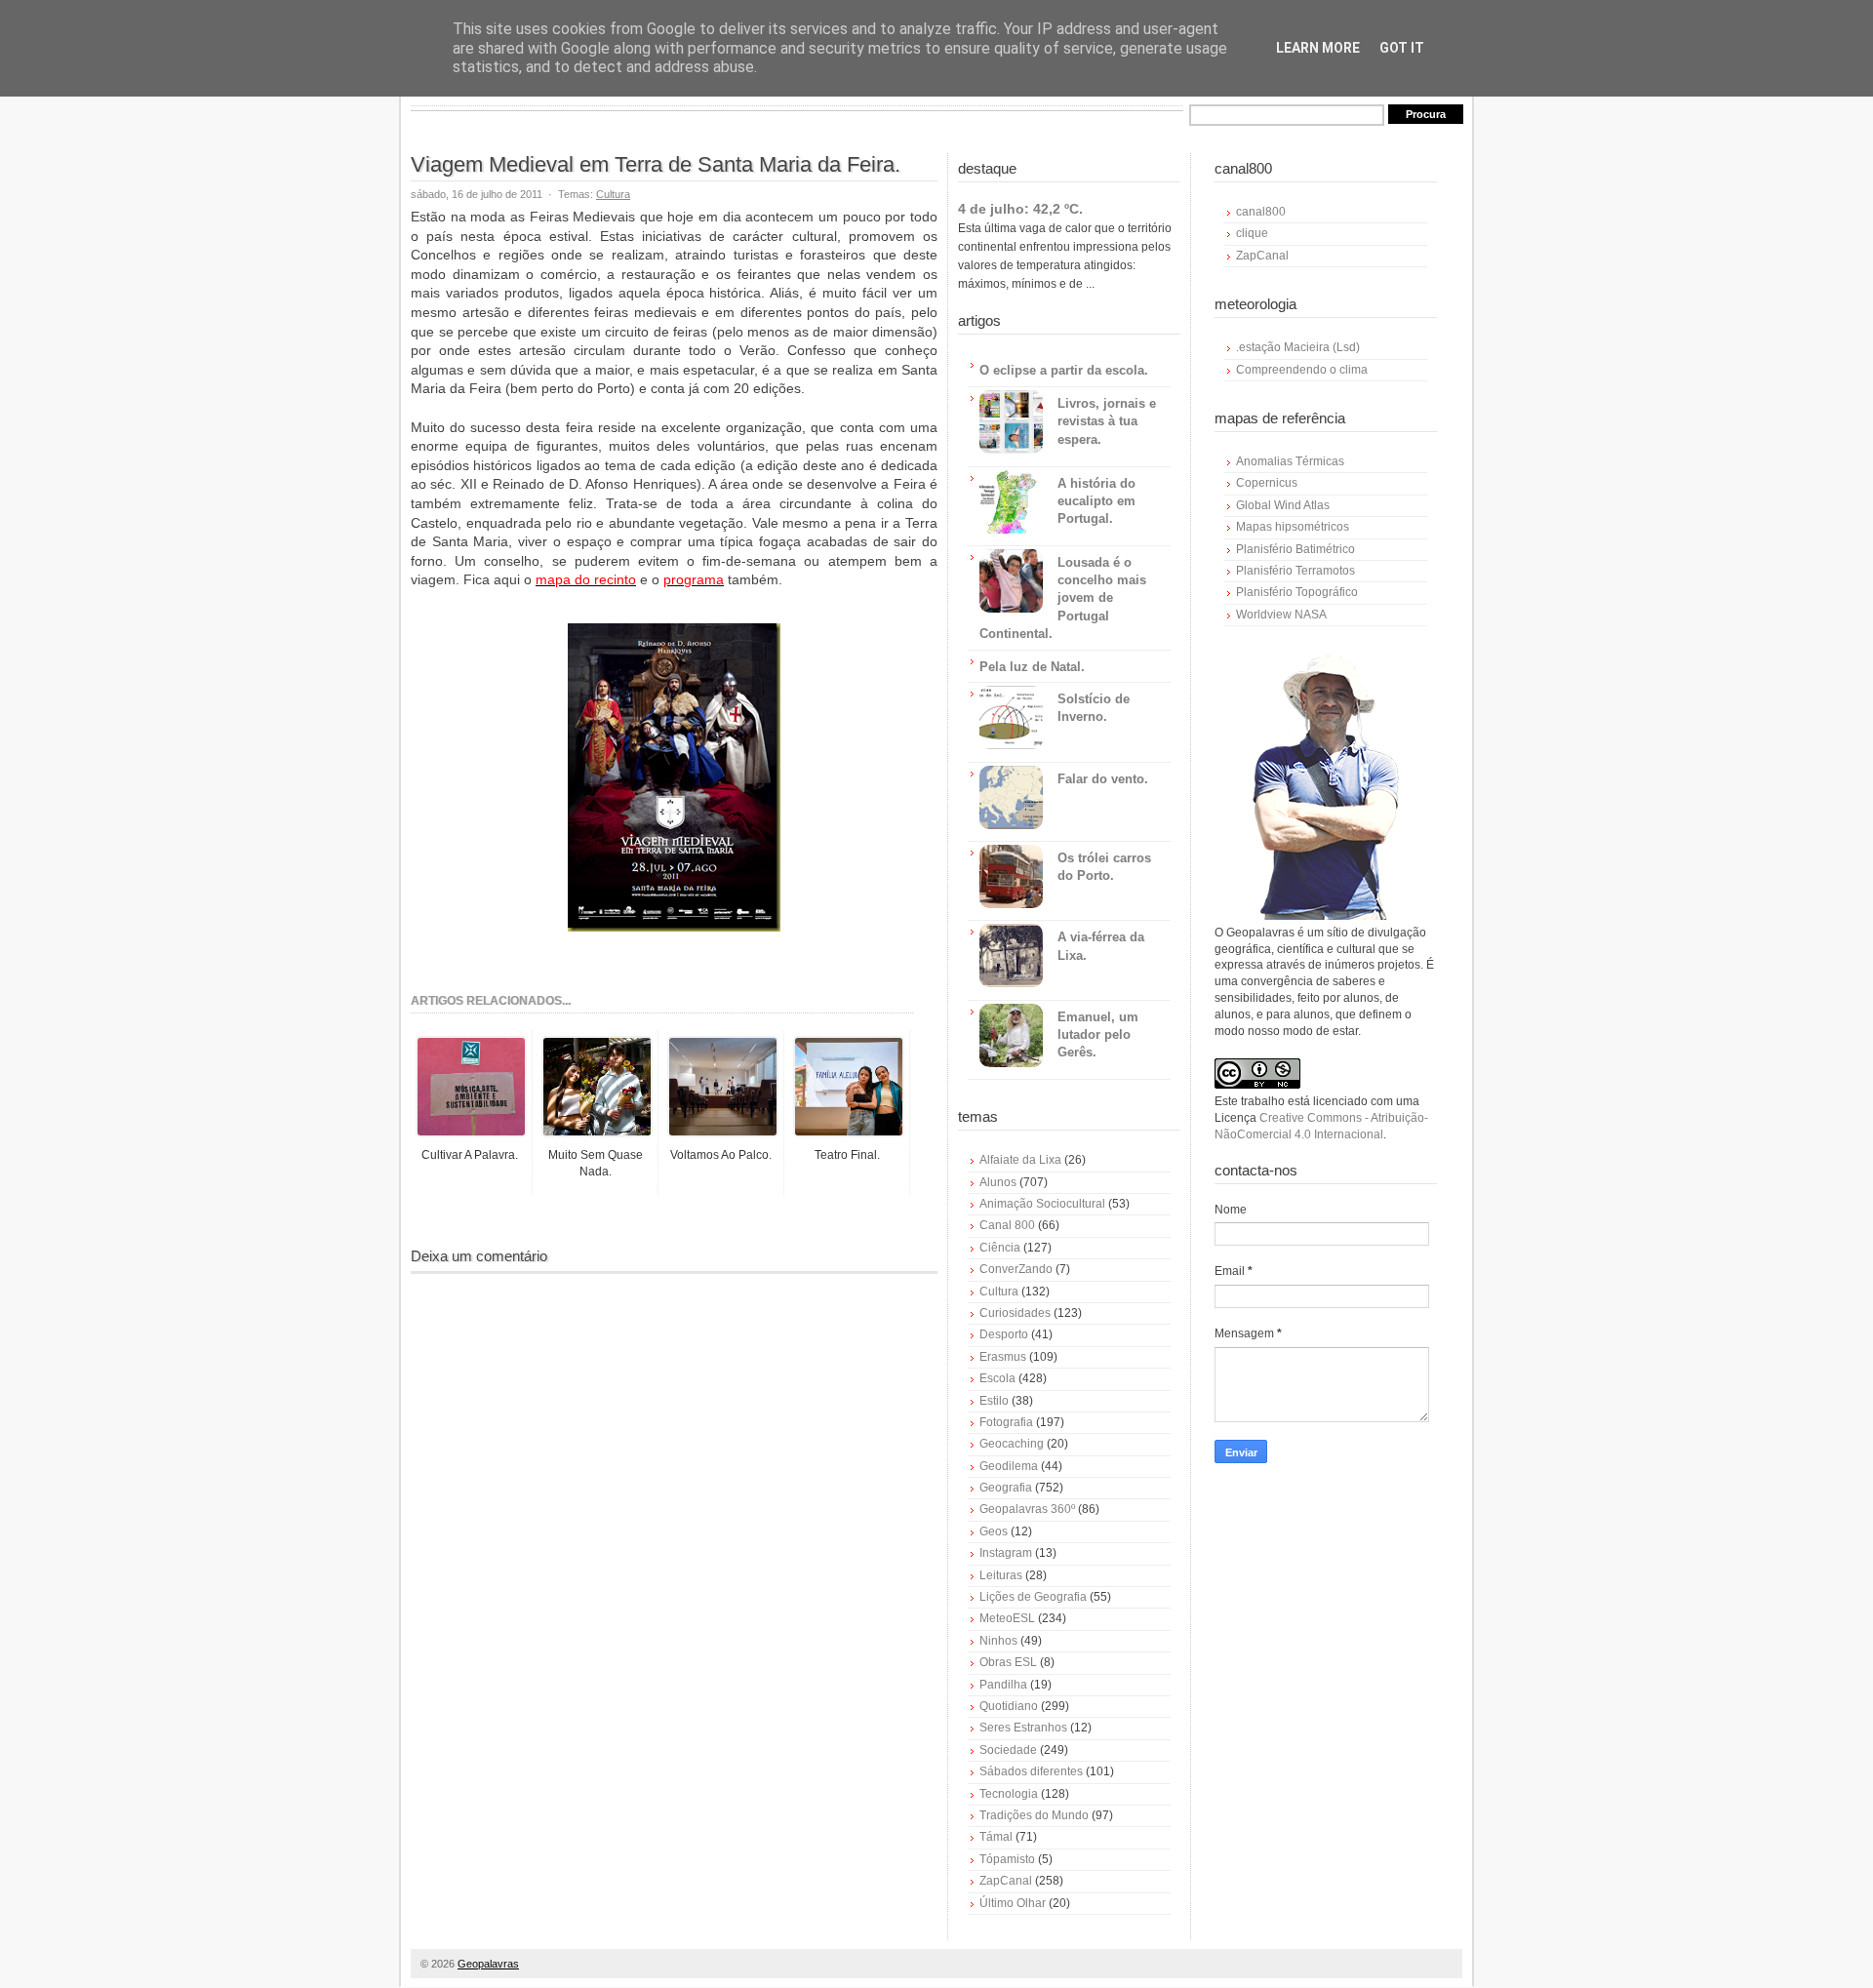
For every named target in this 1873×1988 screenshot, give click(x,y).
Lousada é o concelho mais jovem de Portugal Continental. (1063, 598)
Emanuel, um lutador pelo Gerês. (1098, 1034)
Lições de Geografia (1033, 1597)
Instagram (1006, 1553)
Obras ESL (1008, 1662)
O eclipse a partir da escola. (1064, 370)
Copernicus (1267, 483)
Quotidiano (1009, 1706)
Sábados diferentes (1031, 1771)
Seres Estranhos (1023, 1728)
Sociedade (1008, 1750)
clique (1252, 233)
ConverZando (1016, 1269)
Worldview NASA (1281, 615)
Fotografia (1006, 1422)
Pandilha (1003, 1685)
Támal (996, 1837)
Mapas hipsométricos (1293, 527)
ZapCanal (1006, 1881)
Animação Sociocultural (1042, 1204)
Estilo (994, 1401)
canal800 (1261, 212)
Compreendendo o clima (1302, 370)
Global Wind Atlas (1283, 505)
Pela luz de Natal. (1032, 667)
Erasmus (1003, 1357)
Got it (1402, 48)
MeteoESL (1007, 1618)
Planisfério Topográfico (1297, 592)
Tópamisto (1007, 1859)
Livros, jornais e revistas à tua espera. (1107, 421)
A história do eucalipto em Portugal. (1096, 501)
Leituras (1001, 1575)
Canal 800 (1007, 1225)
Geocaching (1012, 1444)
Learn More (1318, 48)
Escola (997, 1378)
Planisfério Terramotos (1295, 571)
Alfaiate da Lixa (1020, 1160)
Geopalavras (488, 1964)
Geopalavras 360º (1027, 1509)
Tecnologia (1009, 1794)
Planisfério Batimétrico (1295, 549)
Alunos (998, 1182)
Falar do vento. (1103, 779)
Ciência (1000, 1248)
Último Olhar (1013, 1903)
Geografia (1006, 1488)
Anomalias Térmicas (1290, 461)
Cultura (613, 194)
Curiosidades (1015, 1313)
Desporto (1004, 1334)
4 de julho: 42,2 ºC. (1020, 209)
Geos (994, 1531)
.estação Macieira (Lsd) (1298, 347)
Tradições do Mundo (1034, 1815)
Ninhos (998, 1641)
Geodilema (1009, 1466)
